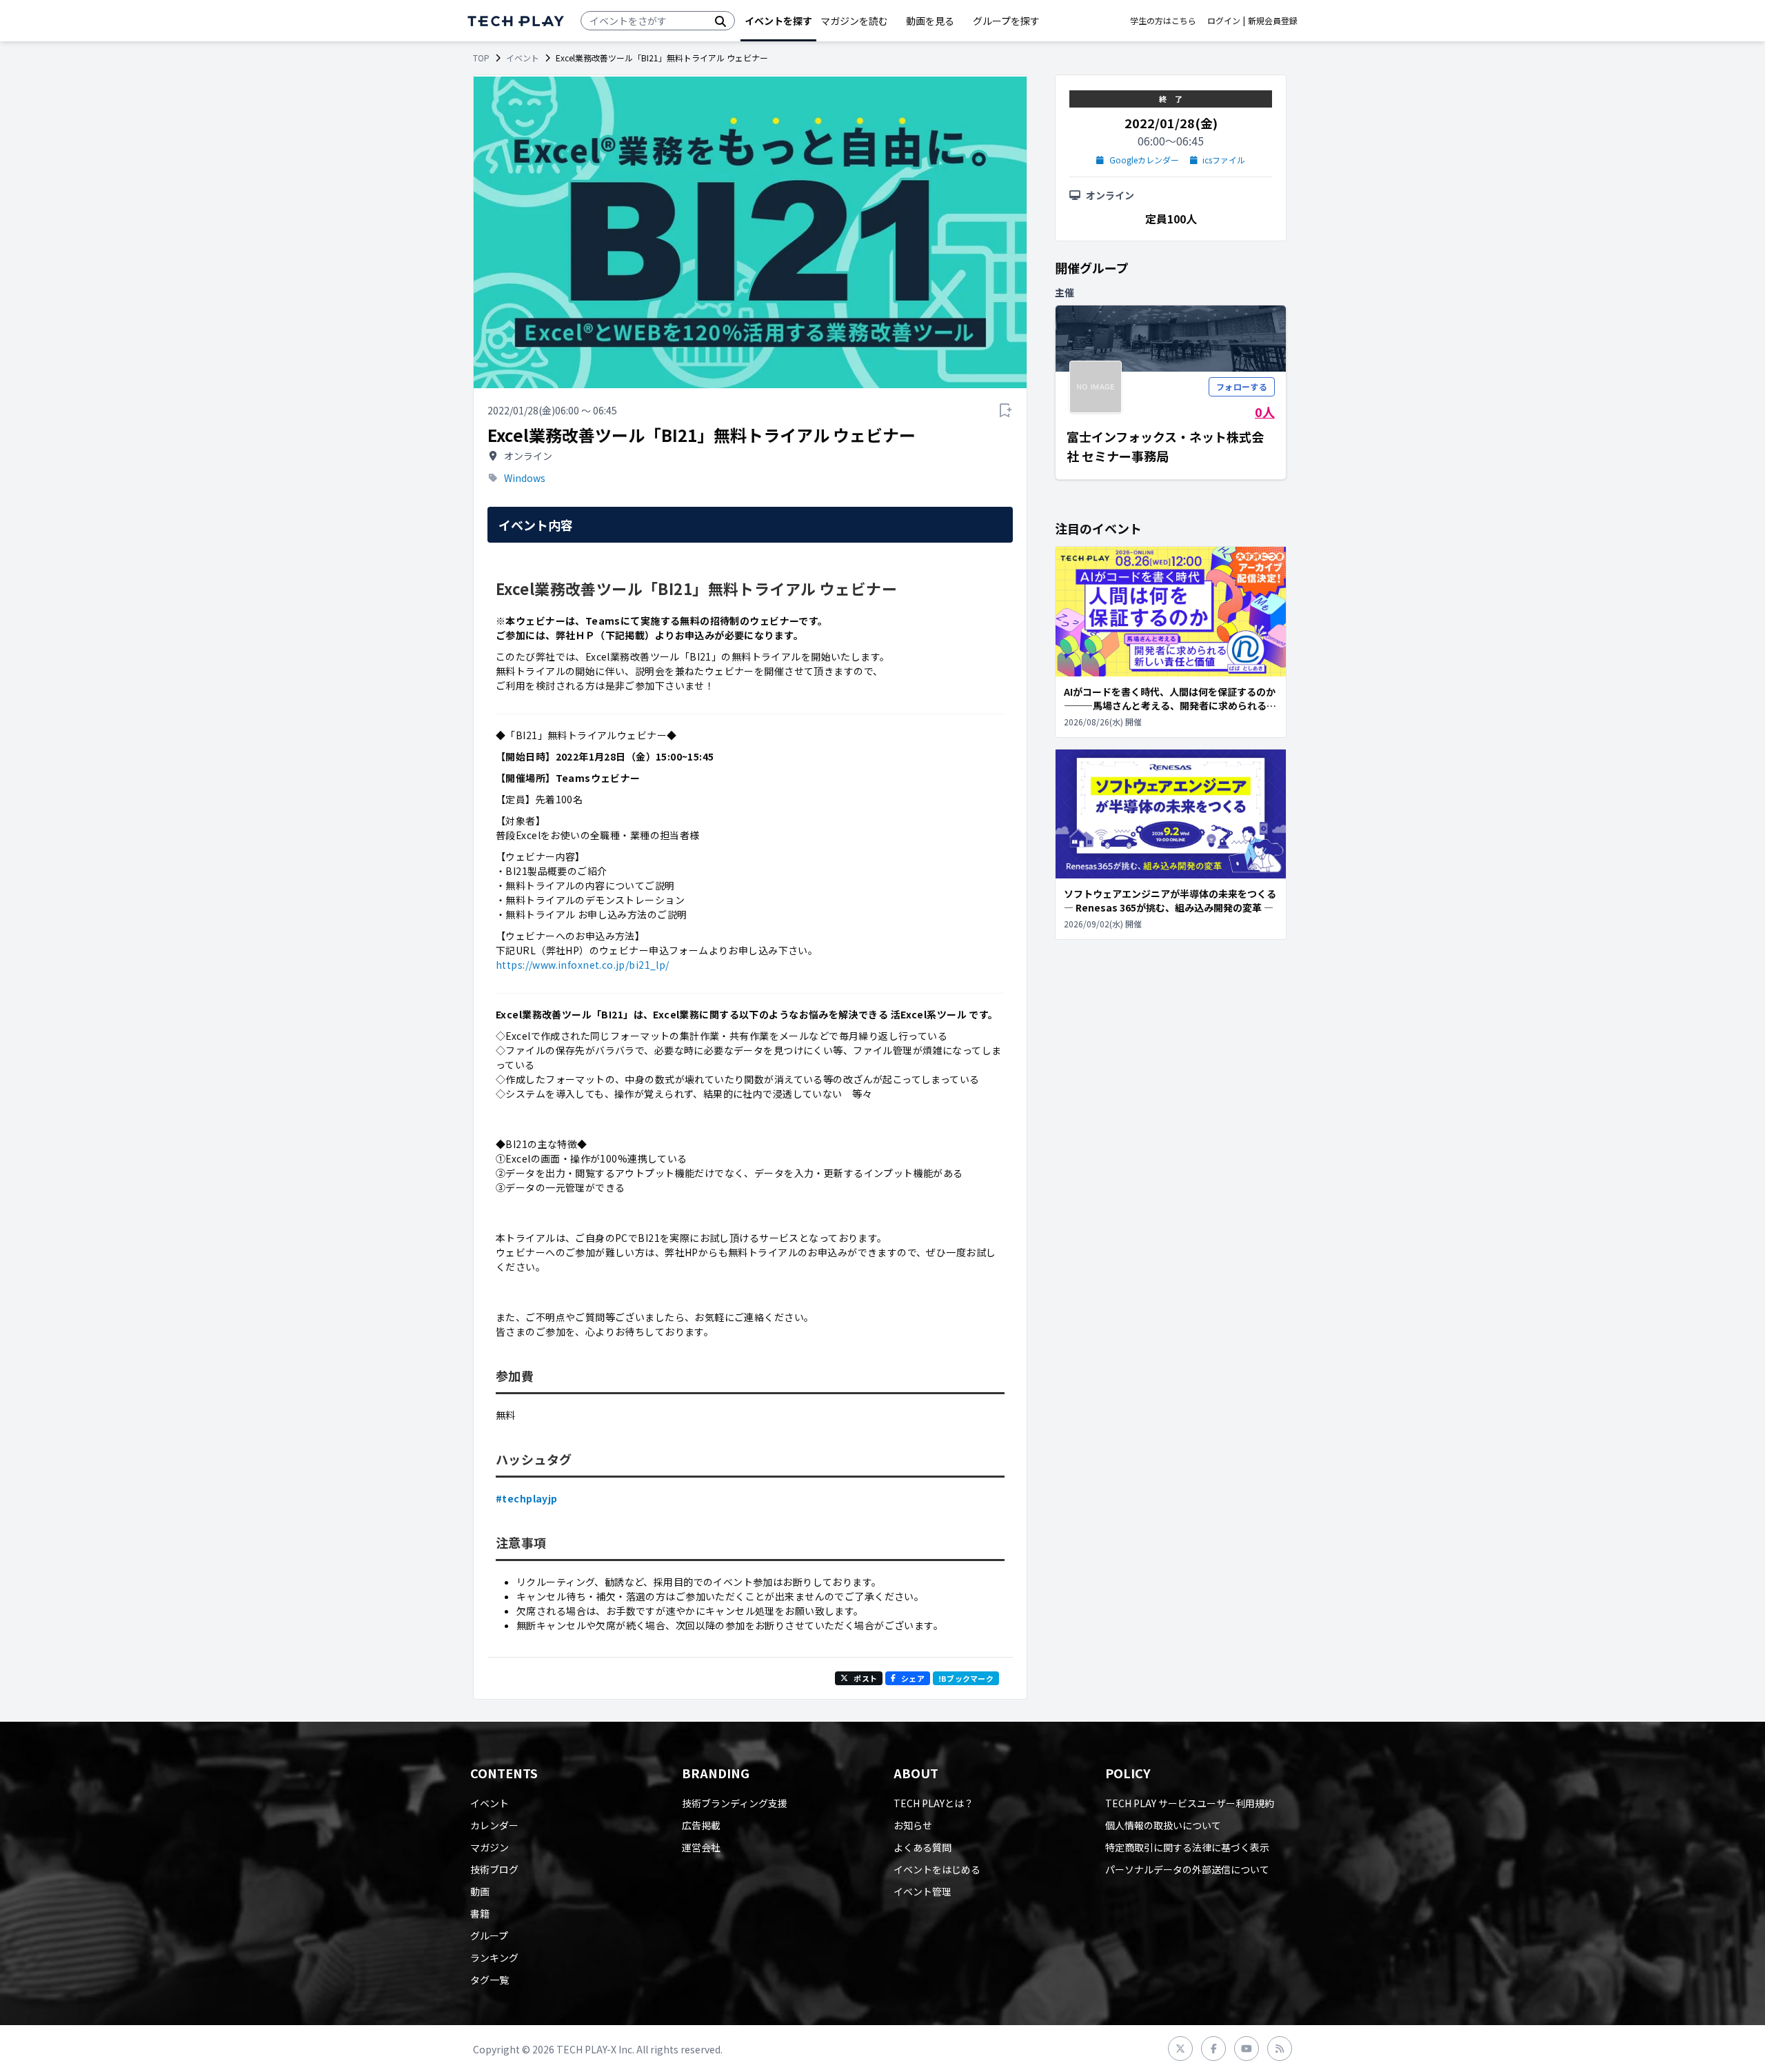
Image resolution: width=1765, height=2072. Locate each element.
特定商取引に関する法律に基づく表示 (1187, 1847)
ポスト (865, 1678)
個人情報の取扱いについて (1163, 1825)
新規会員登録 (1273, 21)
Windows (525, 478)
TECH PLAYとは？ (934, 1803)
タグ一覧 (490, 1980)
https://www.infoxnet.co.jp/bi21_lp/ (583, 965)
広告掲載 (701, 1825)
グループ (489, 1935)
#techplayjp (527, 1498)
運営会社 (701, 1847)
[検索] (720, 21)
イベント (523, 58)
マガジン (490, 1847)
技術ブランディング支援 (735, 1803)
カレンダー (494, 1825)
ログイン (1224, 21)
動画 (480, 1891)
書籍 (480, 1913)
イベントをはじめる (937, 1869)
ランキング (494, 1958)
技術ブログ (494, 1869)
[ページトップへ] (516, 21)
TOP (481, 58)
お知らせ (913, 1825)
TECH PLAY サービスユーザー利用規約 (1190, 1803)
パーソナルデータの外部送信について (1187, 1869)
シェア (913, 1678)
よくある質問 (922, 1847)
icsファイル (1224, 160)
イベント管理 (922, 1891)
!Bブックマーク (966, 1678)
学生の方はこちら (1163, 21)
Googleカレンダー (1144, 160)
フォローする (1242, 386)
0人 (1265, 412)
